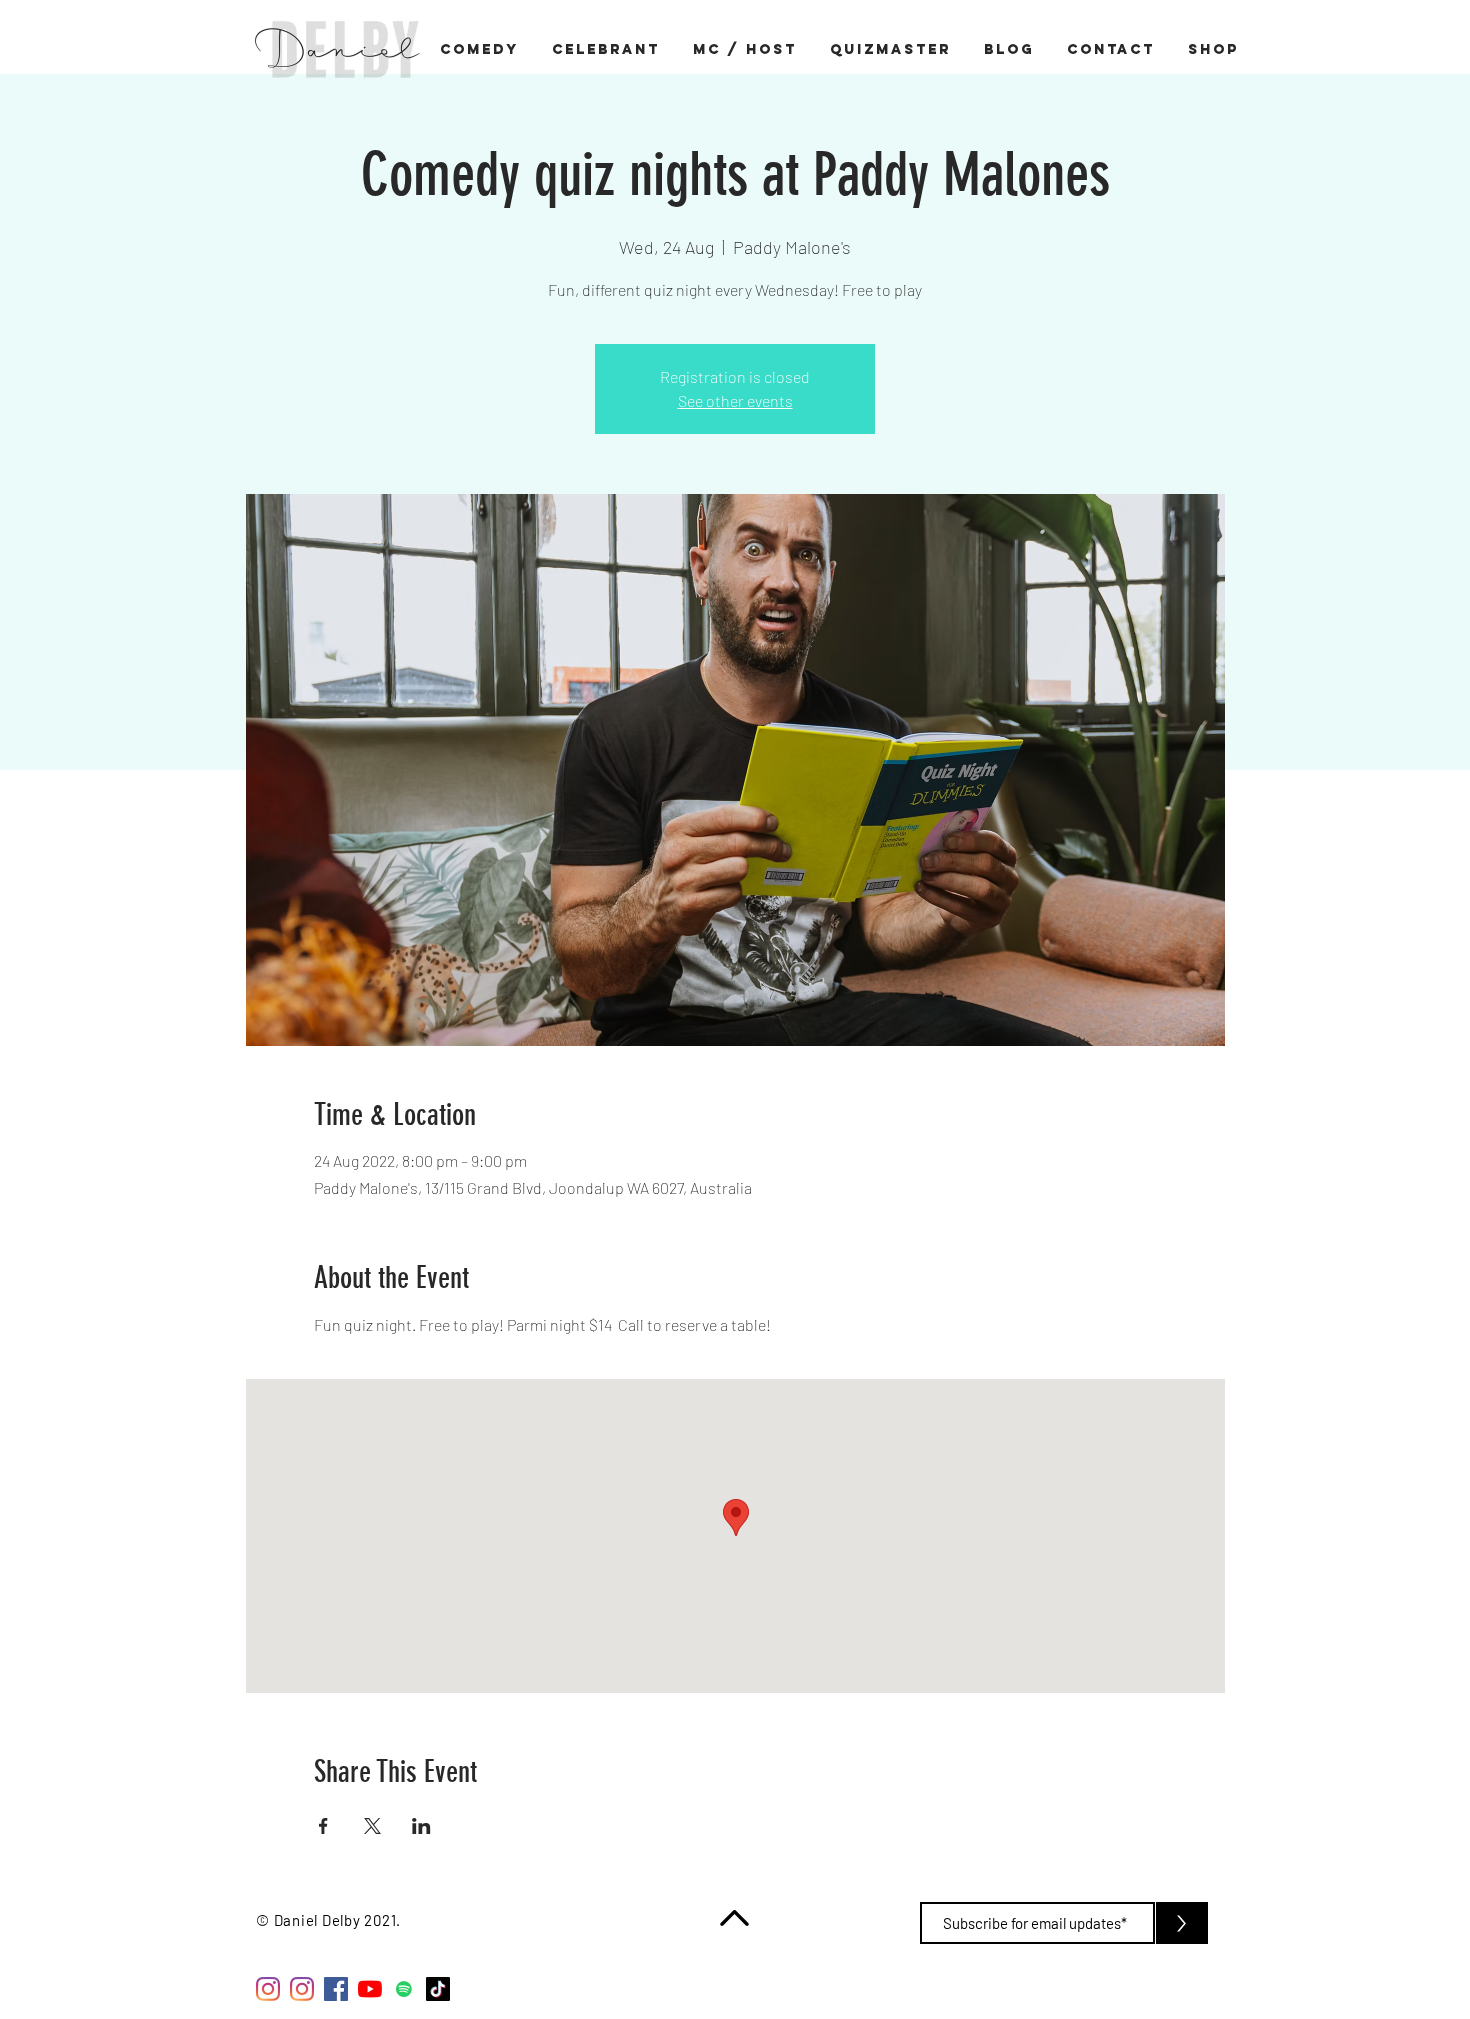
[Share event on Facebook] (323, 1826)
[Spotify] (404, 1989)
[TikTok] (438, 1989)
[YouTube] (370, 1989)
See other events (735, 400)
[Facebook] (336, 1989)
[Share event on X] (372, 1826)
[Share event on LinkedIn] (421, 1826)
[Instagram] (268, 1989)
